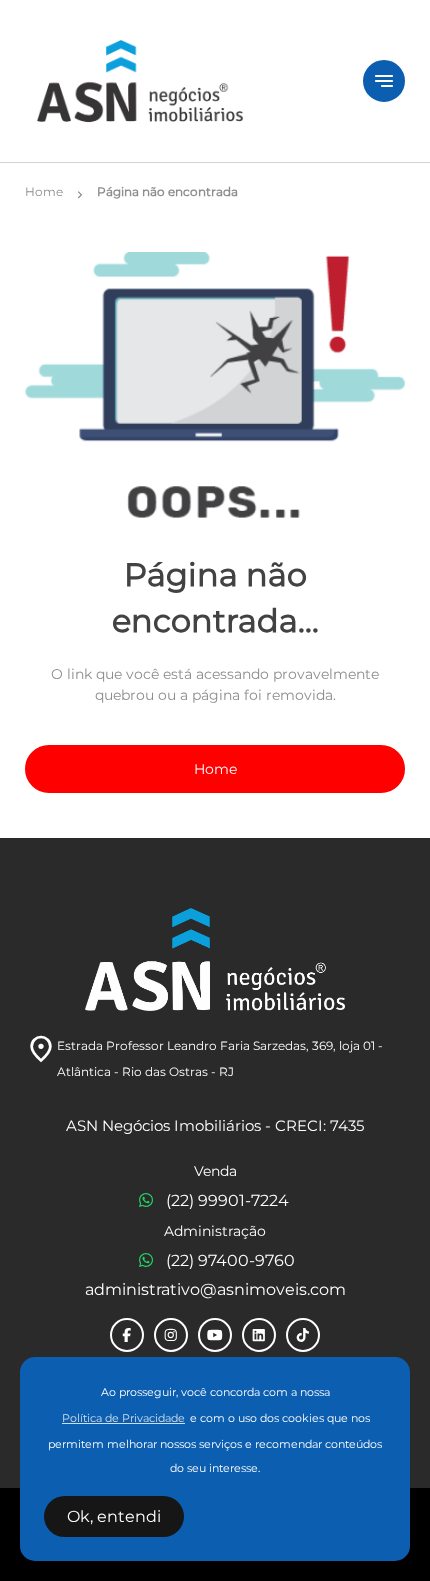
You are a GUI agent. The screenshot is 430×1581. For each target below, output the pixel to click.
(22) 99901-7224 (227, 1200)
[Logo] (182, 81)
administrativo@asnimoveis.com (215, 1289)
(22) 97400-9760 (230, 1260)
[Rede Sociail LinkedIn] (259, 1335)
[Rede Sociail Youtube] (215, 1335)
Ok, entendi (114, 1516)
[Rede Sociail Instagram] (171, 1335)
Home (215, 769)
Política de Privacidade (123, 1418)
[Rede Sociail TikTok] (303, 1335)
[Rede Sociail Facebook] (127, 1335)
